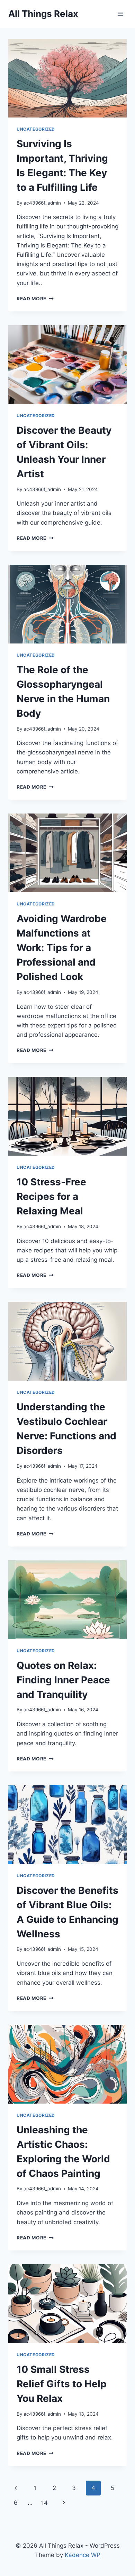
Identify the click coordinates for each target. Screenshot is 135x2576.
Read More (35, 299)
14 (44, 2503)
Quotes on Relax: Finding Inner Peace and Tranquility (63, 1680)
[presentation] (67, 78)
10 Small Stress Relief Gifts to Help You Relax (62, 2384)
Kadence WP (83, 2555)
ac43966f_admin (42, 203)
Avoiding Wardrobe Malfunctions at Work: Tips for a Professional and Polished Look (62, 948)
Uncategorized (36, 129)
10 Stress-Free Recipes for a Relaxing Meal (51, 1196)
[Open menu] (120, 14)
